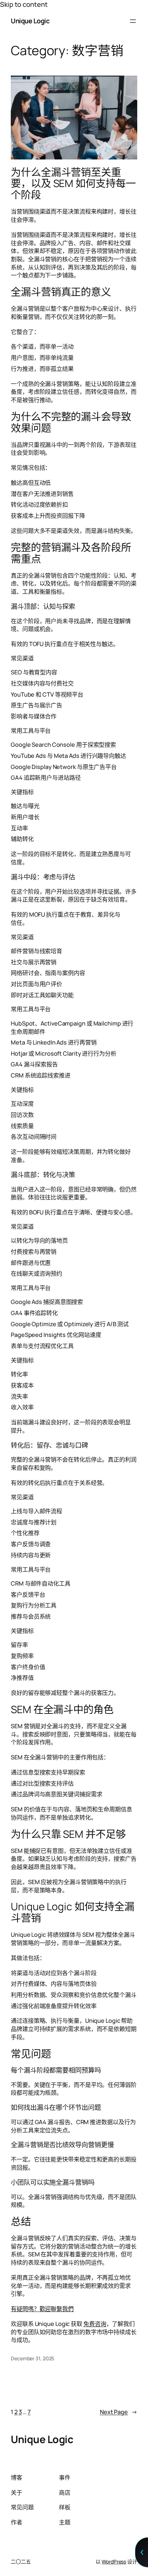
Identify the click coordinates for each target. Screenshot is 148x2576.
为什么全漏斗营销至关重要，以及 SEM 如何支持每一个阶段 (73, 184)
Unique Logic (30, 21)
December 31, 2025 (33, 2358)
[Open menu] (133, 21)
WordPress (114, 2561)
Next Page (119, 2412)
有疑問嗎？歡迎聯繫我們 (42, 2309)
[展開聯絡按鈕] (142, 2552)
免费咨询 (95, 2324)
